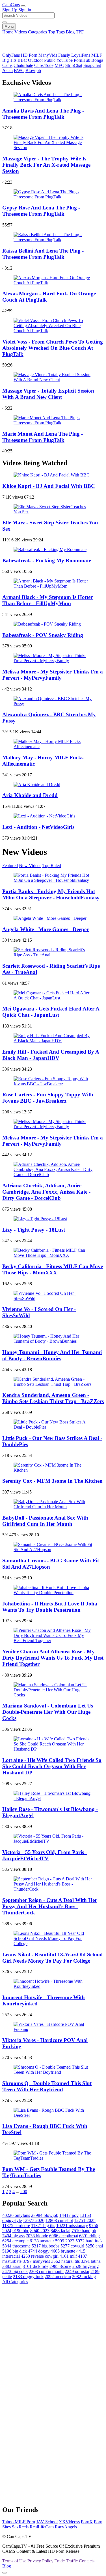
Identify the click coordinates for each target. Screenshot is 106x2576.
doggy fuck (28, 2277)
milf (68, 2256)
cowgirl (72, 2246)
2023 (40, 2231)
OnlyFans (11, 55)
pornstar (77, 2271)
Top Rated (52, 866)
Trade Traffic (66, 2561)
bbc (21, 2231)
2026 (34, 2220)
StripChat (74, 65)
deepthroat (64, 2236)
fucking (84, 2277)
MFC (59, 65)
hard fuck (89, 2241)
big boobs (46, 2246)
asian (12, 2266)
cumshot (59, 2220)
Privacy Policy (40, 2561)
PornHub (82, 60)
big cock (15, 2271)
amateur (42, 2241)
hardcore (16, 2226)
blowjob (45, 2215)
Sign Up (10, 10)
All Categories (15, 2282)
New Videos (30, 866)
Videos (21, 32)
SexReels (20, 2527)
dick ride (35, 2266)
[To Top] (5, 2573)
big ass (13, 2236)
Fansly (64, 55)
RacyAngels (66, 2527)
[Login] (23, 6)
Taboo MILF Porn (19, 2522)
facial (60, 2231)
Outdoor (35, 60)
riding (89, 2236)
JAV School (47, 2522)
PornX (87, 2522)
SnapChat (92, 65)
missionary (72, 2226)
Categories (37, 32)
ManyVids (48, 55)
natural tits (65, 2261)
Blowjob (33, 70)
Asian (7, 70)
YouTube (64, 60)
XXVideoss (69, 2522)
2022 (65, 2241)
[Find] (5, 22)
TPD (80, 32)
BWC (19, 70)
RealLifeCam (42, 2527)
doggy (39, 2251)
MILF (97, 55)
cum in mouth (46, 2271)
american (58, 2277)
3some (60, 2266)
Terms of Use (14, 2561)
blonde (37, 2236)
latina (91, 2261)
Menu (9, 27)
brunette (63, 2251)
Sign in (25, 10)
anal (94, 2246)
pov (69, 2215)
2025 (85, 2220)
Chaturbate (23, 65)
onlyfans (16, 2215)
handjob (84, 2231)
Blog (70, 32)
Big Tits (9, 60)
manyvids (36, 2261)
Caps (11, 5)
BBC (22, 60)
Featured (10, 866)
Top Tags (56, 32)
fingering (86, 2266)
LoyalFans (81, 55)
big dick (15, 2251)
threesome (16, 2246)
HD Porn (29, 55)
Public (50, 60)
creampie (15, 2241)
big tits (43, 2226)
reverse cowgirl (40, 2256)
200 (24, 2191)
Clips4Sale (44, 65)
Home (8, 32)
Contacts (87, 2561)
